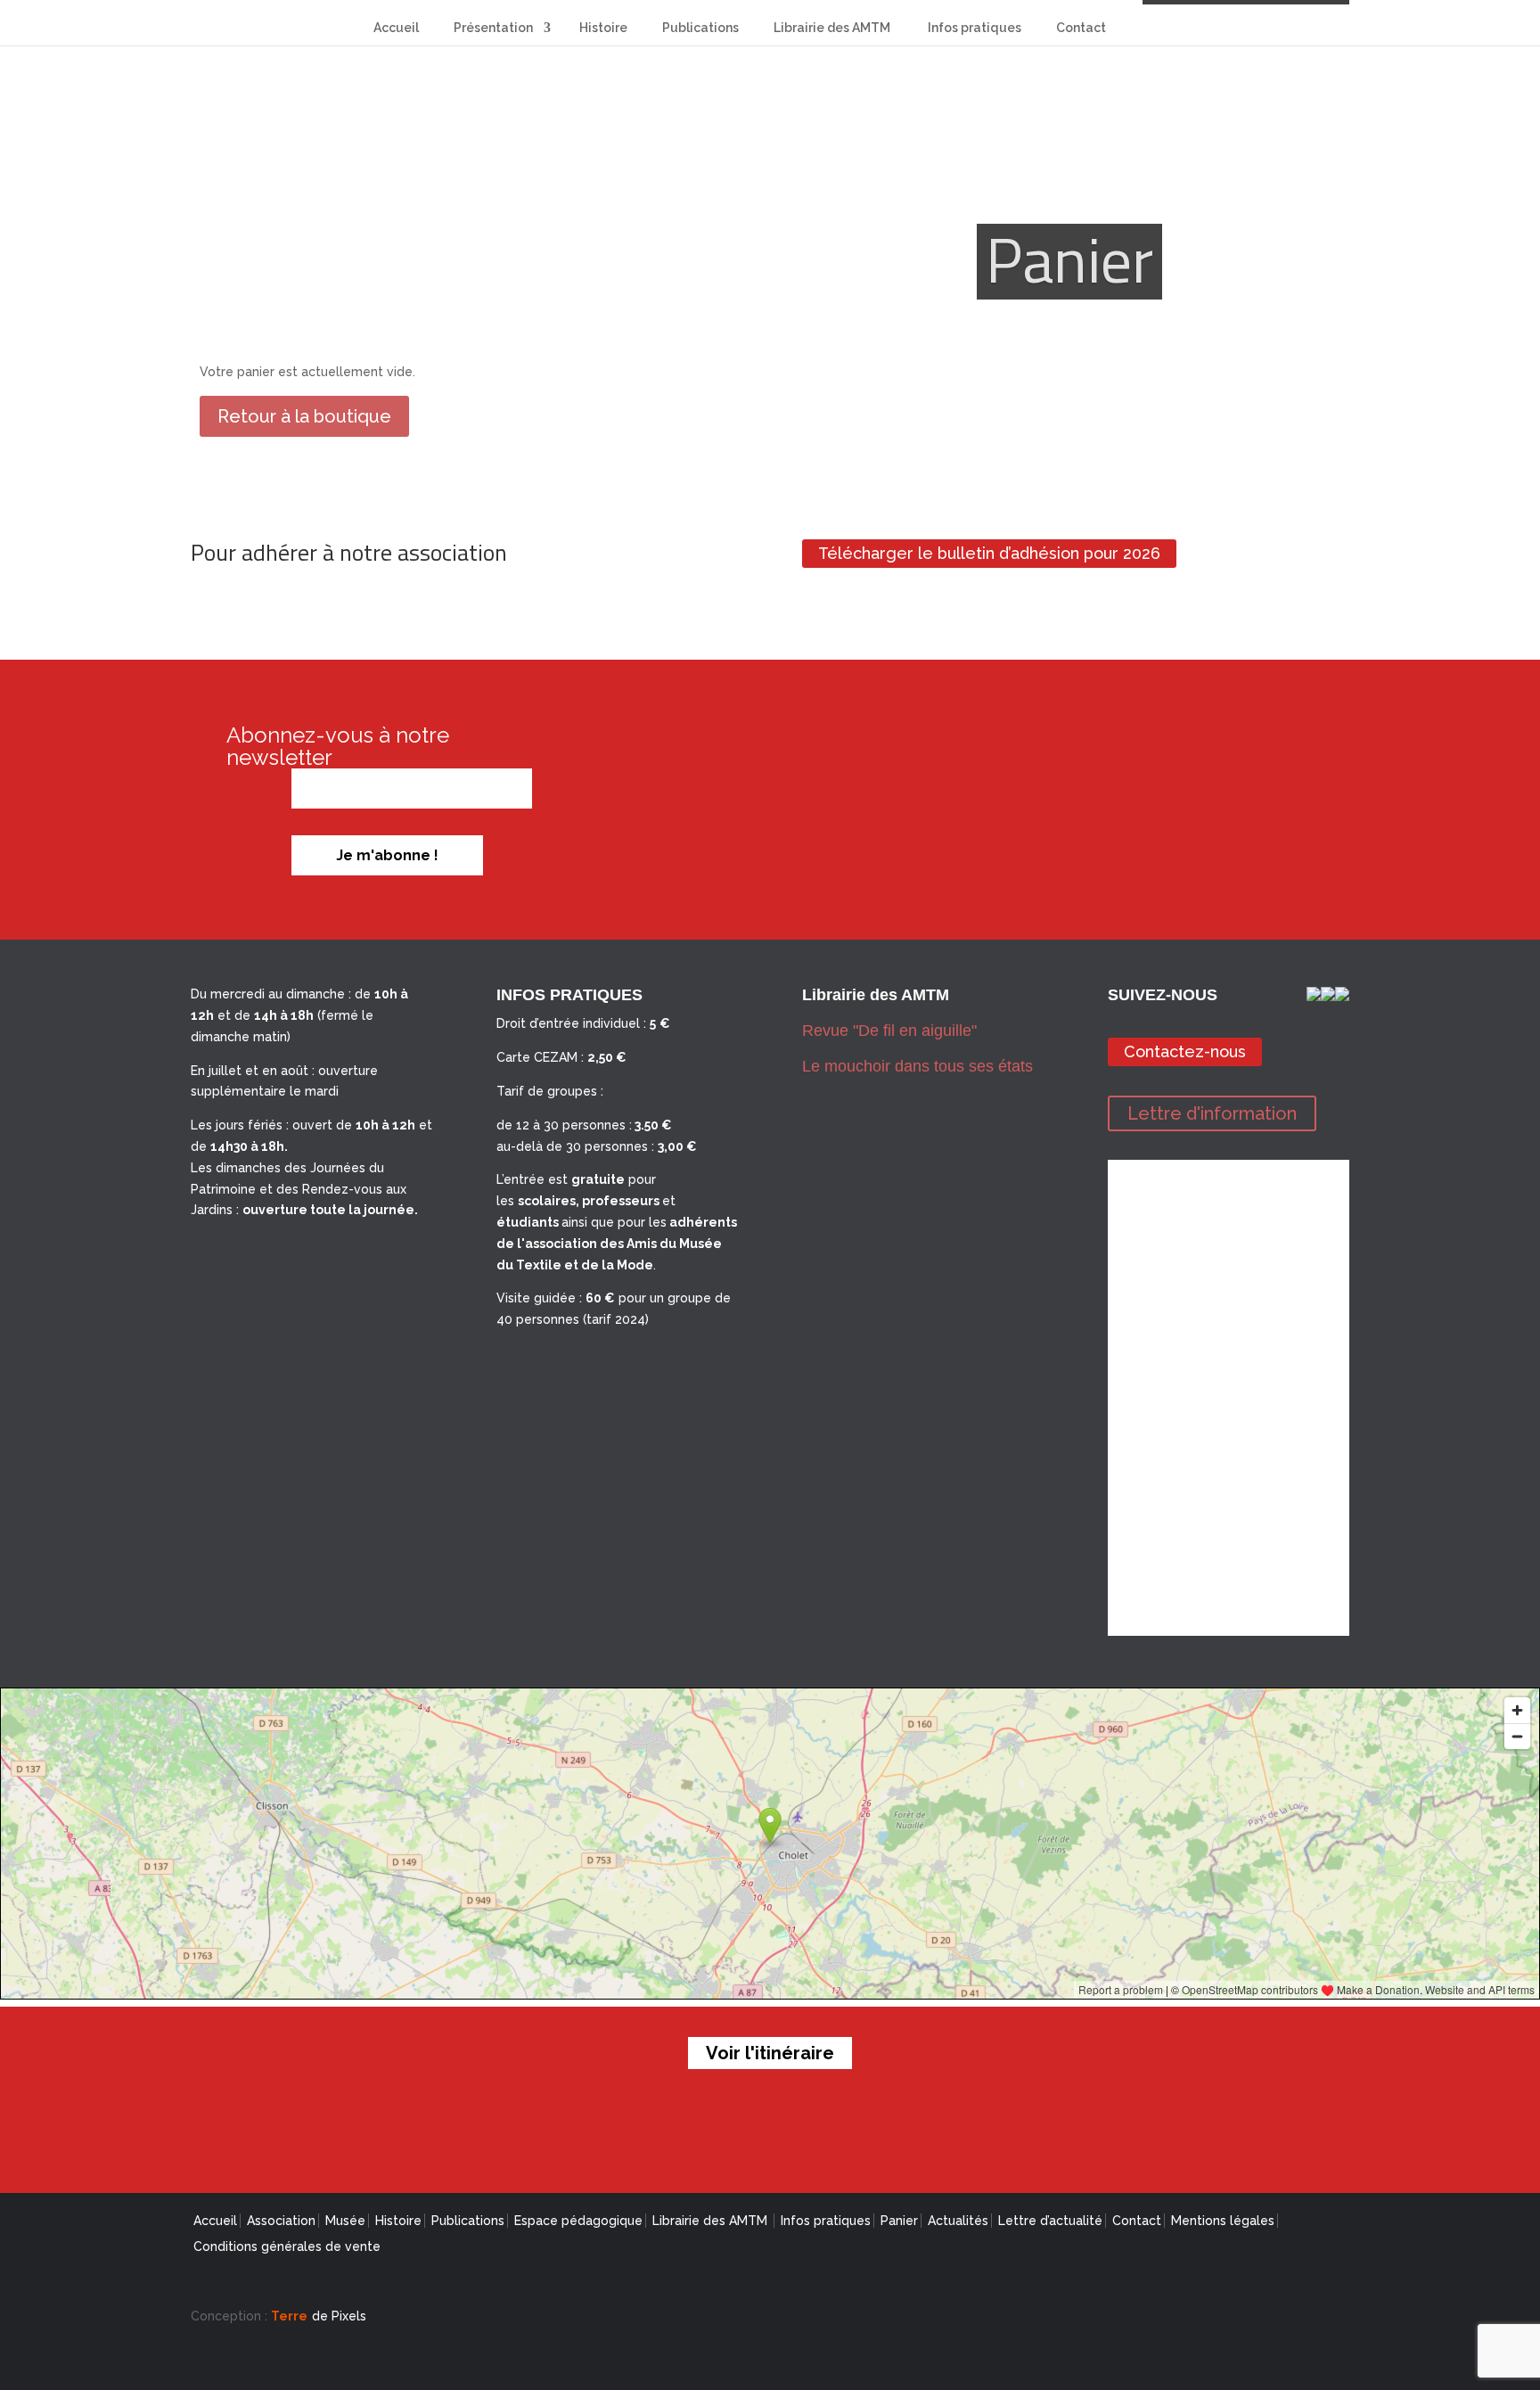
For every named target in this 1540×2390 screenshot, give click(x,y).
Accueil (396, 28)
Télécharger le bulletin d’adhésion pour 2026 (989, 554)
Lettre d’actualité (1050, 2221)
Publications (700, 28)
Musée (345, 2221)
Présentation (493, 28)
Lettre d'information (1212, 1113)
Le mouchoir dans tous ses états (917, 1066)
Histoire (603, 28)
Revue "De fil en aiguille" (889, 1031)
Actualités (958, 2221)
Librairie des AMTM (833, 28)
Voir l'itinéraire (770, 2053)
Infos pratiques (975, 28)
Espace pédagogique (578, 2221)
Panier (899, 2221)
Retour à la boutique (304, 416)
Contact (1081, 28)
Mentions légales (1223, 2221)
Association (281, 2221)
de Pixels (319, 2316)
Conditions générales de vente (287, 2246)
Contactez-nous (1185, 1051)
